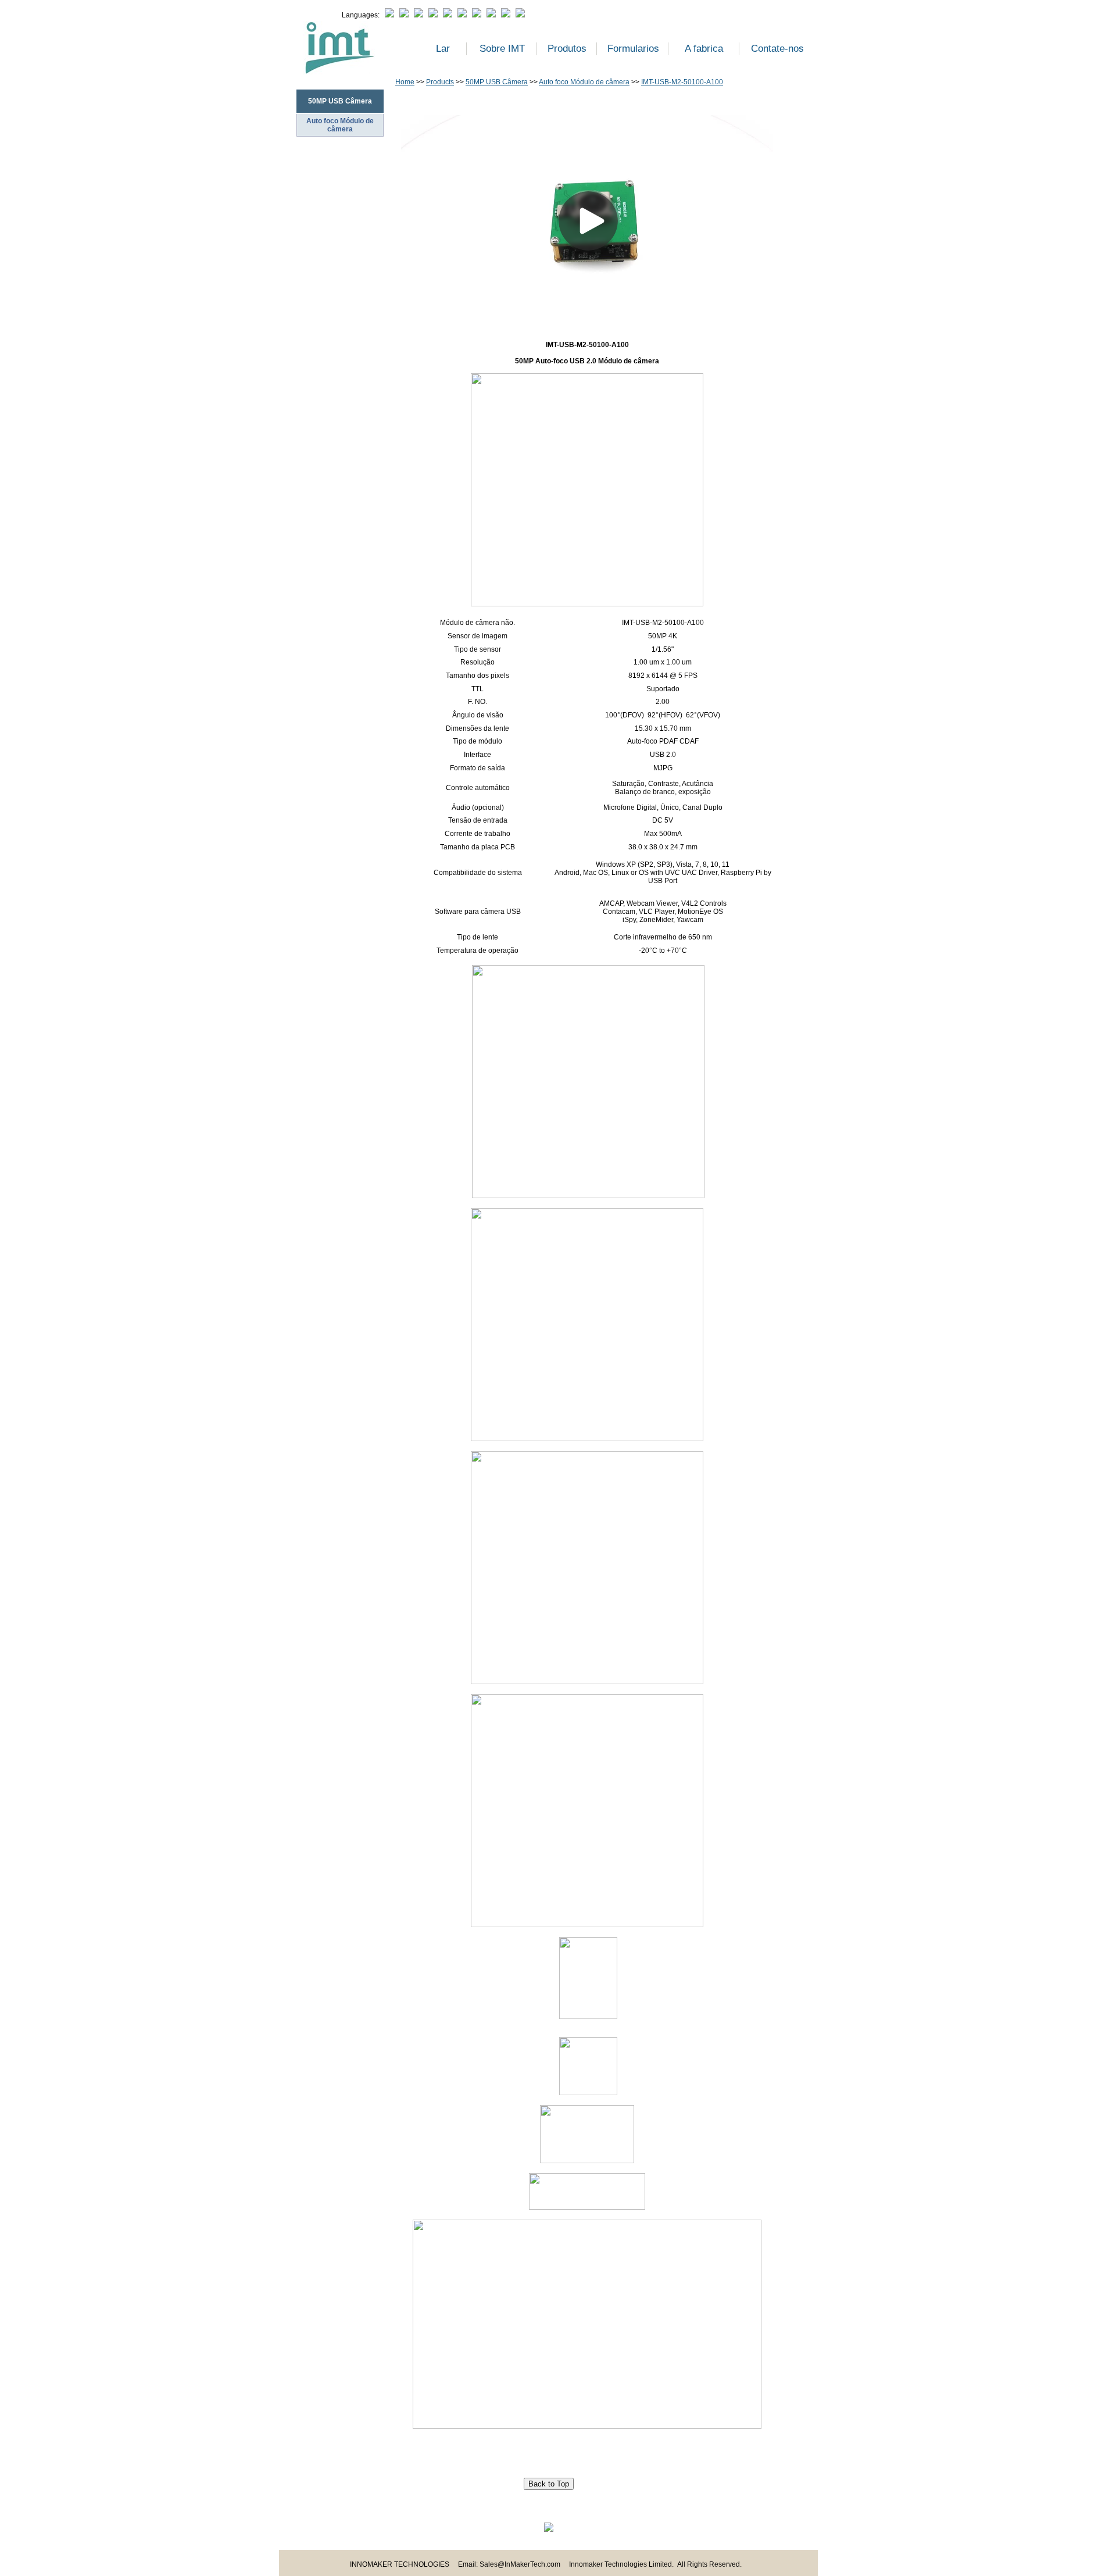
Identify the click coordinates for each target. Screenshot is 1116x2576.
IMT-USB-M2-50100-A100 (682, 82)
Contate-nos (777, 49)
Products (440, 82)
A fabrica (704, 49)
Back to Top (549, 2484)
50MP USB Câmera (497, 82)
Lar (443, 49)
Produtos (567, 49)
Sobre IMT (502, 49)
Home (405, 82)
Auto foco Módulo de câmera (340, 125)
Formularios (633, 49)
